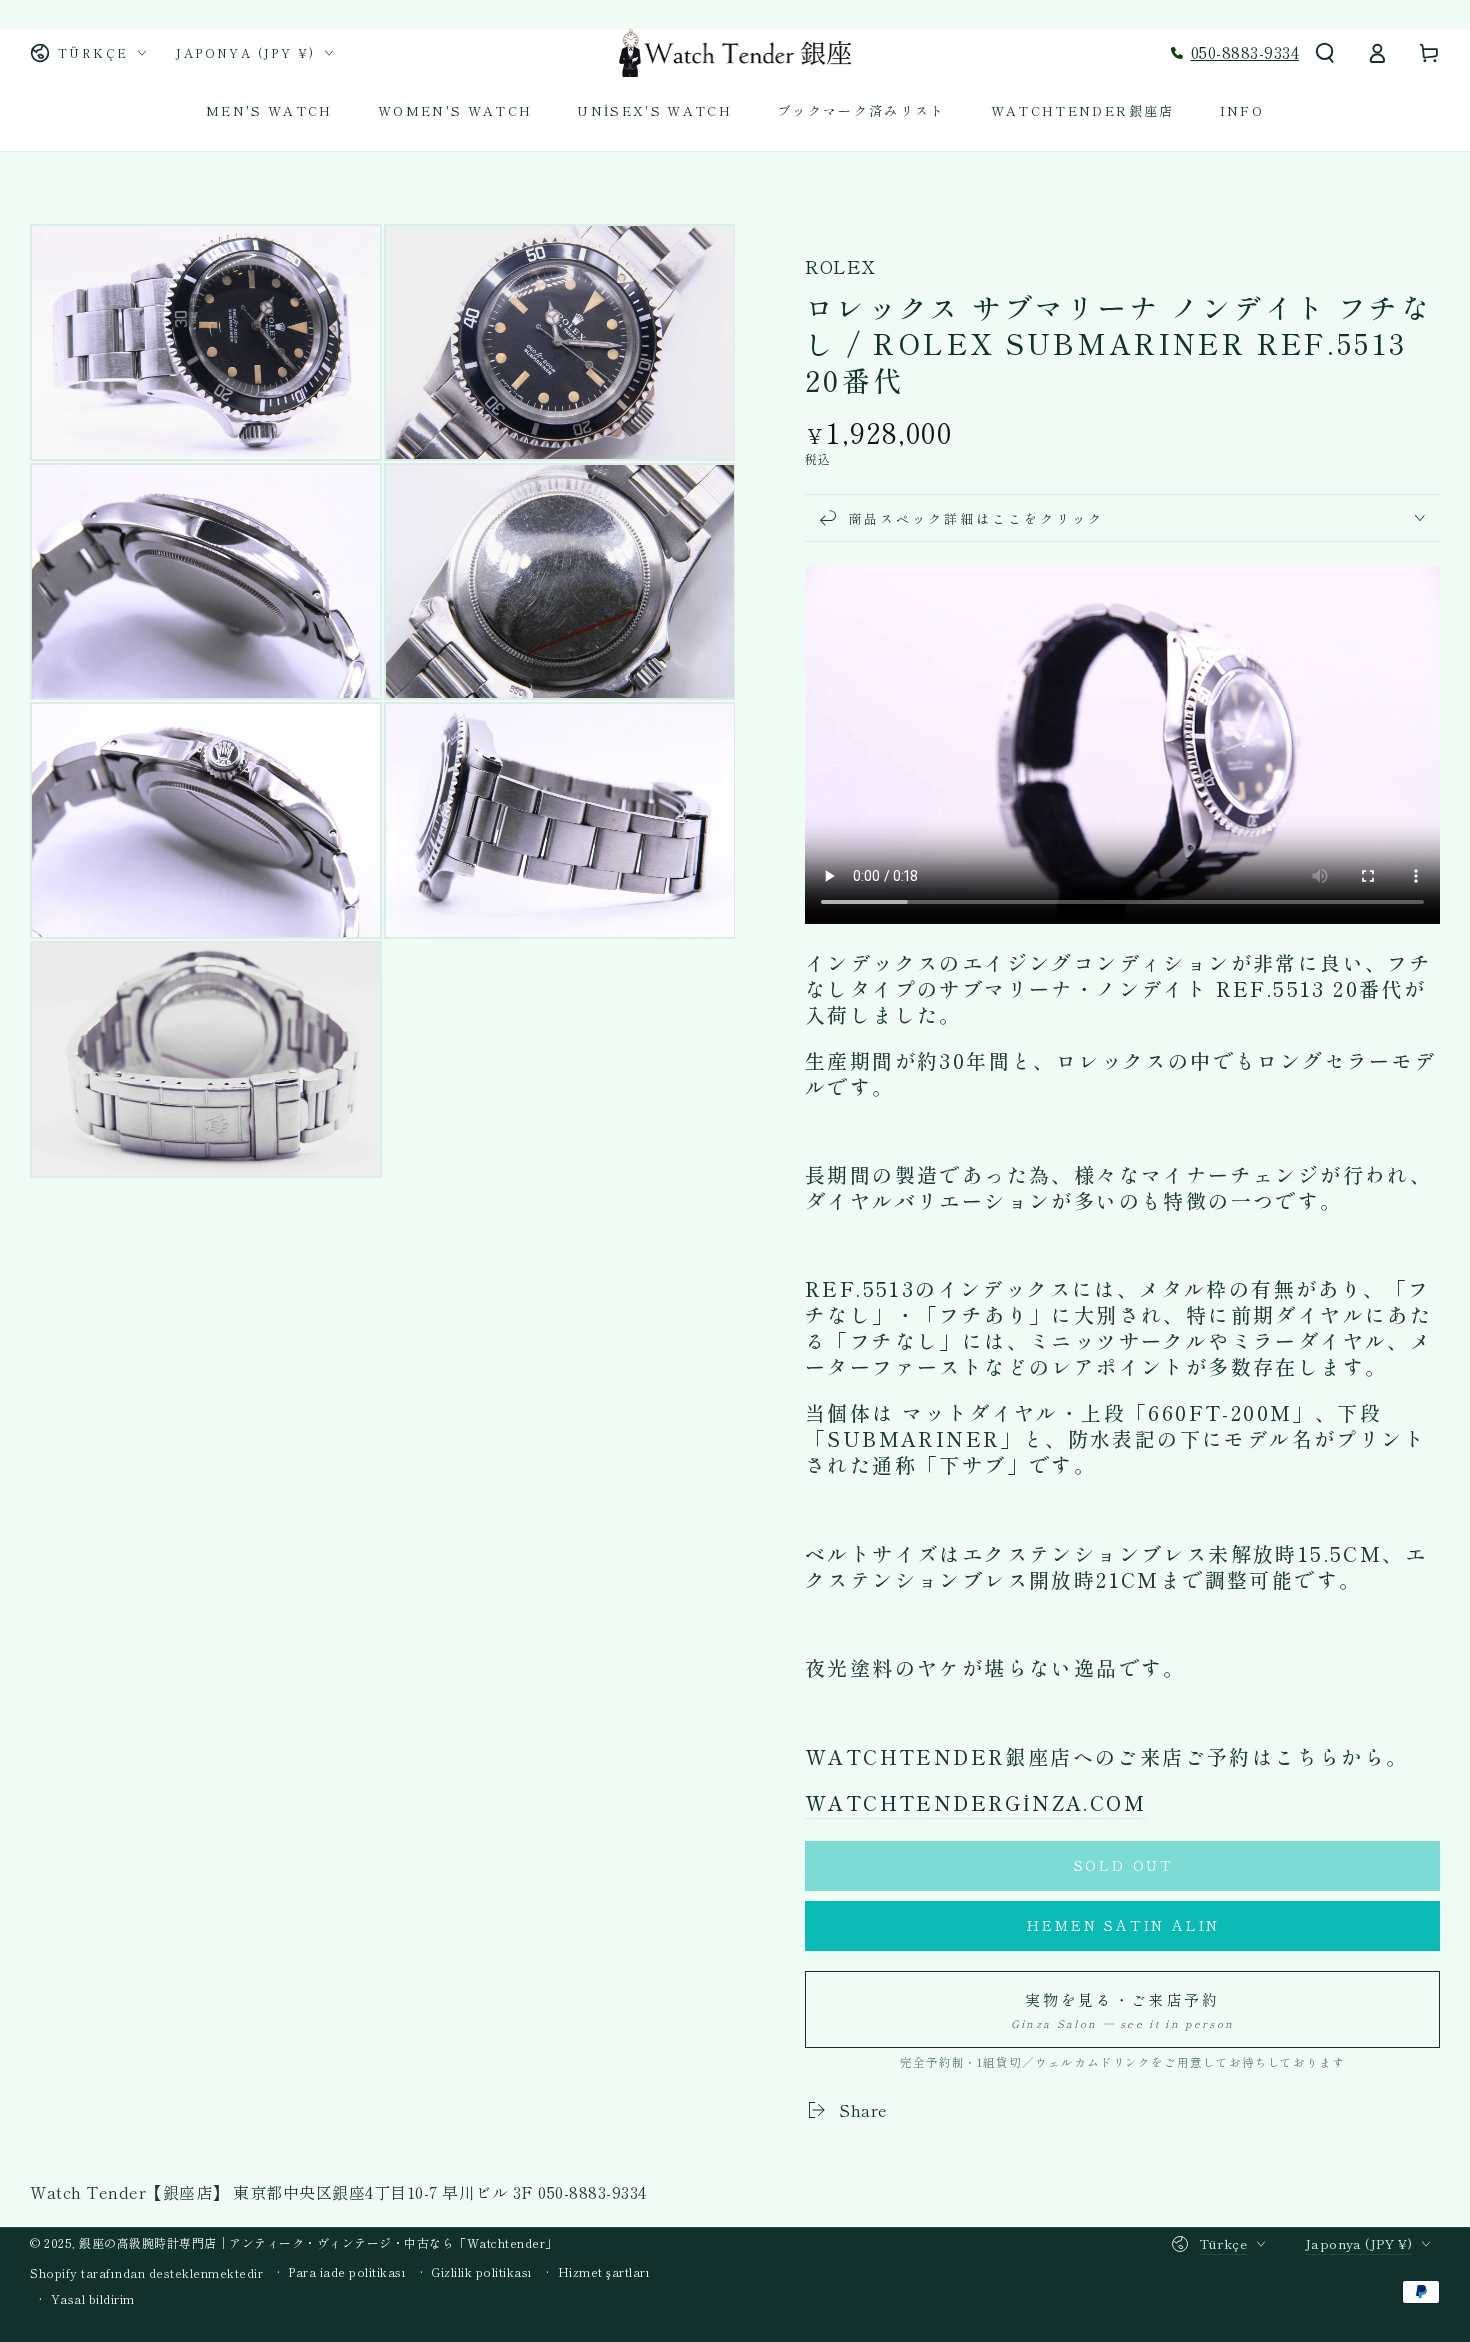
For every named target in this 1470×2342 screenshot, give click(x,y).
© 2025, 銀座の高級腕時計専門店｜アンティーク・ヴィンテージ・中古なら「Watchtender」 (294, 2242)
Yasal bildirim (93, 2299)
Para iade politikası (347, 2272)
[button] (1325, 53)
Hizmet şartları (604, 2272)
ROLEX (840, 266)
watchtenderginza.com (975, 1802)
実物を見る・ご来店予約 (1122, 2010)
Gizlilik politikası (482, 2272)
